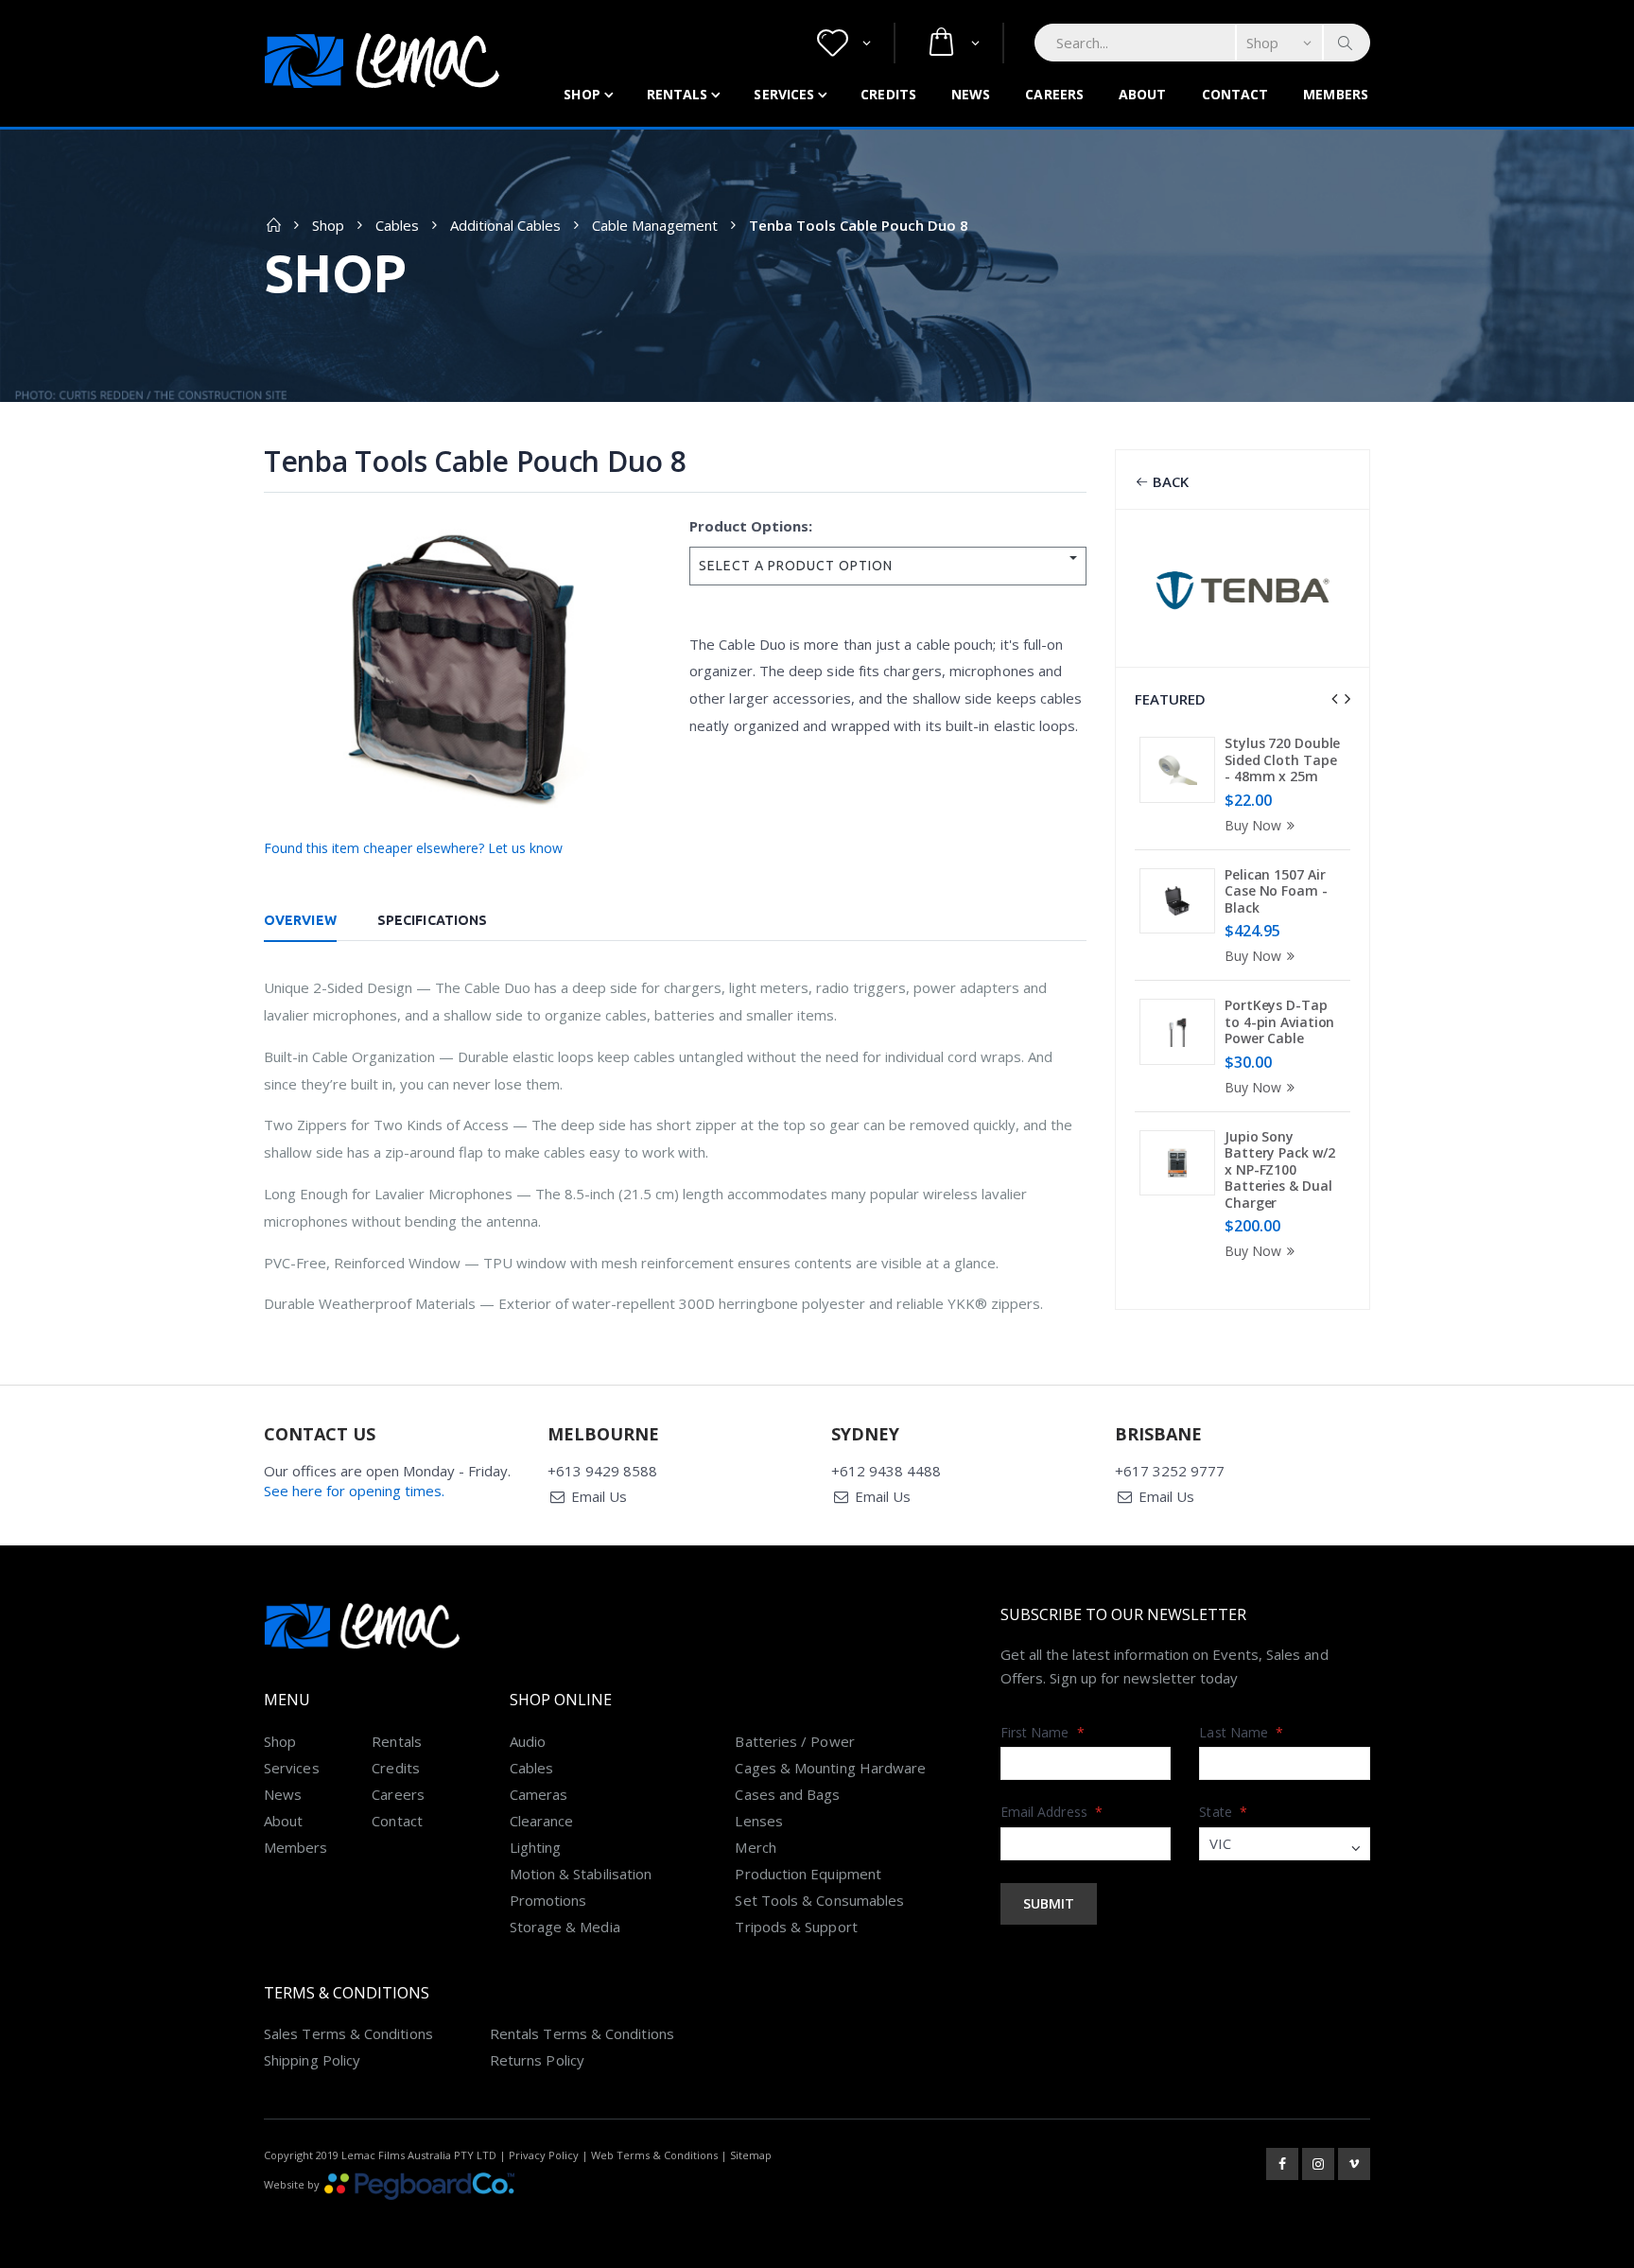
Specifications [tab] (432, 920)
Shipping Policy (312, 2060)
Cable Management (655, 225)
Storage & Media (565, 1927)
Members (1336, 94)
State (1223, 1812)
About (1143, 94)
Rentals (678, 94)
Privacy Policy (544, 2155)
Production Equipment (808, 1874)
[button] (844, 43)
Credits (888, 94)
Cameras (539, 1794)
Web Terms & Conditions (654, 2155)
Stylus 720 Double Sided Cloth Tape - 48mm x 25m (1282, 759)
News (971, 94)
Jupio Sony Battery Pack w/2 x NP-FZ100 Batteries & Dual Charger (1279, 1169)
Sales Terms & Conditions (348, 2033)
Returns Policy (537, 2060)
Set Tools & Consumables (819, 1900)
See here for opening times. (354, 1491)
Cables (397, 225)
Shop (582, 94)
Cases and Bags (787, 1794)
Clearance (542, 1821)
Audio (528, 1741)
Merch (755, 1847)
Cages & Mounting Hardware (830, 1768)
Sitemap (751, 2155)
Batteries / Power (794, 1741)
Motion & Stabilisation (581, 1874)
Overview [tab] (300, 920)
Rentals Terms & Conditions (582, 2033)
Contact (1235, 94)
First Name (1043, 1732)
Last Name (1241, 1732)
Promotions (548, 1900)
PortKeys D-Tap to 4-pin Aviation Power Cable (1279, 1021)
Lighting (536, 1847)
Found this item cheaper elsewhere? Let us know (413, 848)
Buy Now (1253, 825)
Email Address (1052, 1812)
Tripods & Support (796, 1927)
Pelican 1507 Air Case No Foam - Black (1276, 891)
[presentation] (1334, 699)
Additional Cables (505, 225)
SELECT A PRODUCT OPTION (796, 566)
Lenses (758, 1821)
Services (784, 94)
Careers (1054, 94)
